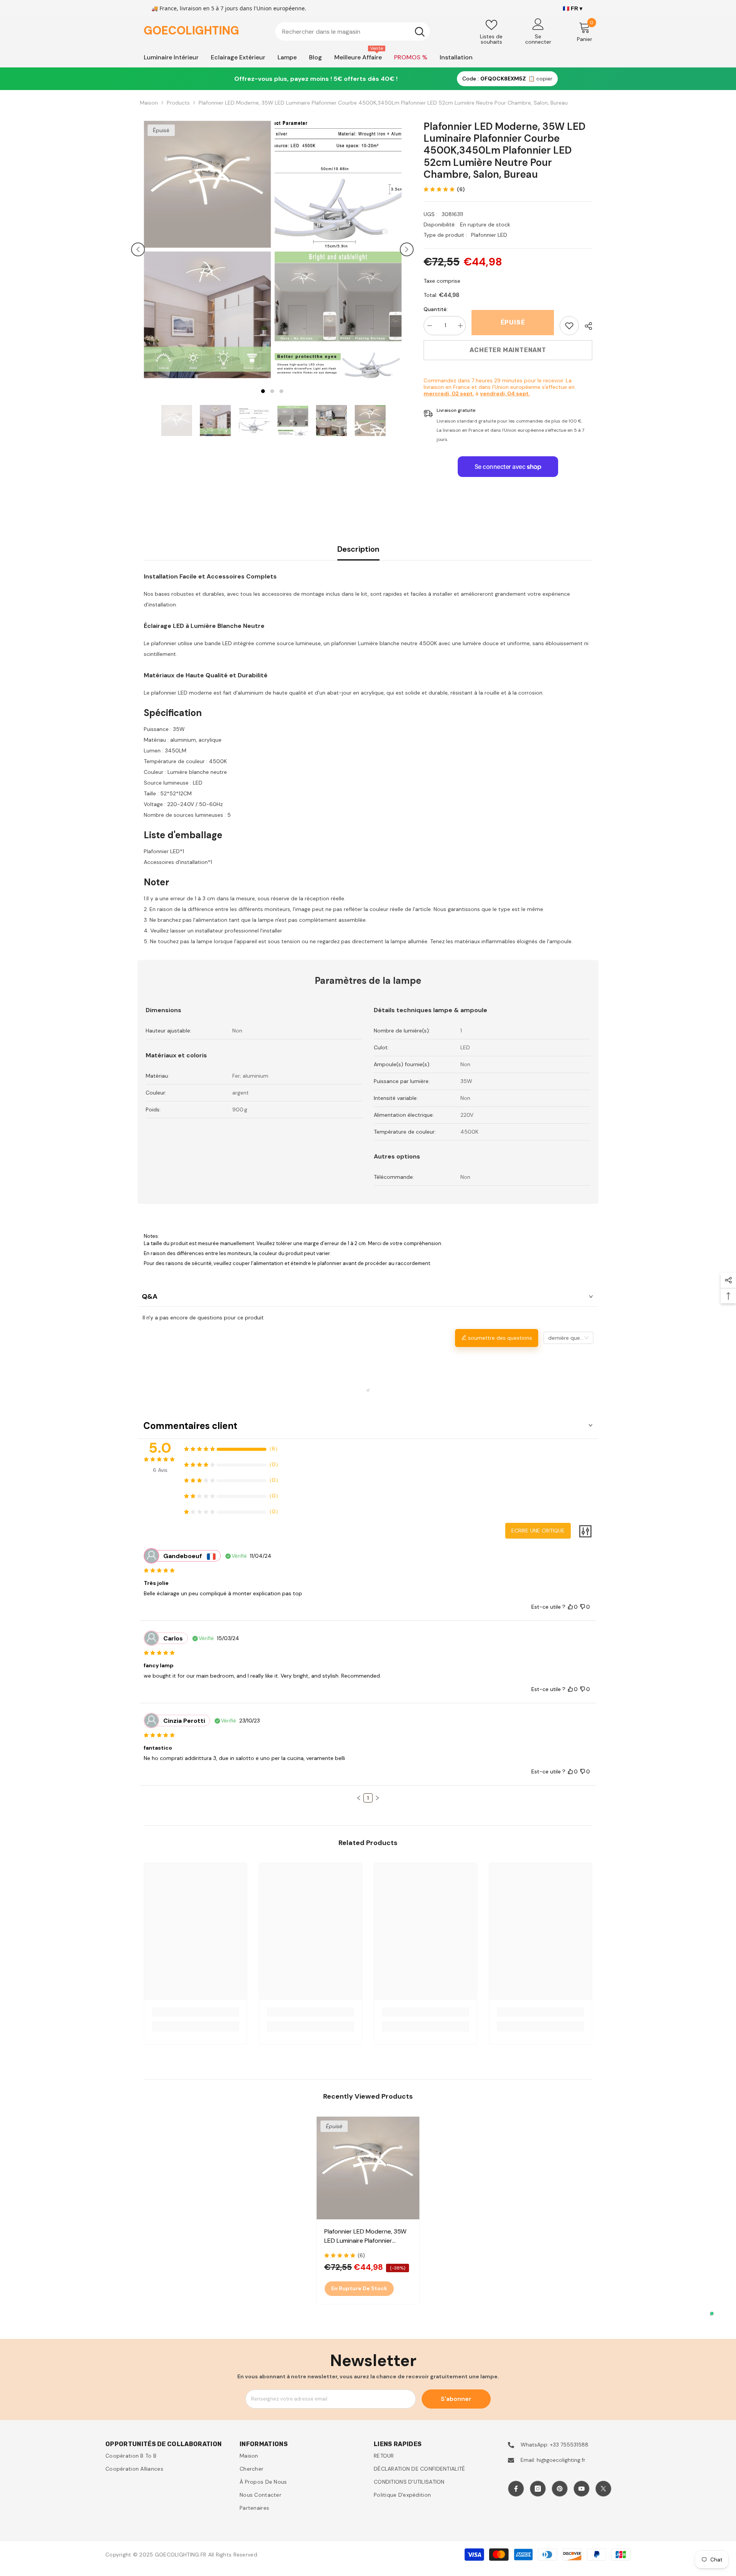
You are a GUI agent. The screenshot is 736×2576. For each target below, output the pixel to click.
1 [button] (263, 391)
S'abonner (456, 2399)
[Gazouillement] (603, 2489)
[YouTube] (582, 2489)
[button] (138, 249)
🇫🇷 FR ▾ (573, 8)
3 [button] (281, 391)
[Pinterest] (560, 2489)
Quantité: (436, 309)
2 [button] (272, 391)
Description (358, 549)
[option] (207, 249)
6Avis (160, 1470)
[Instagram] (538, 2489)
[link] (569, 326)
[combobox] (343, 31)
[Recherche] (352, 31)
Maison (149, 103)
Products (178, 103)
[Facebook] (516, 2489)
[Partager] (586, 326)
